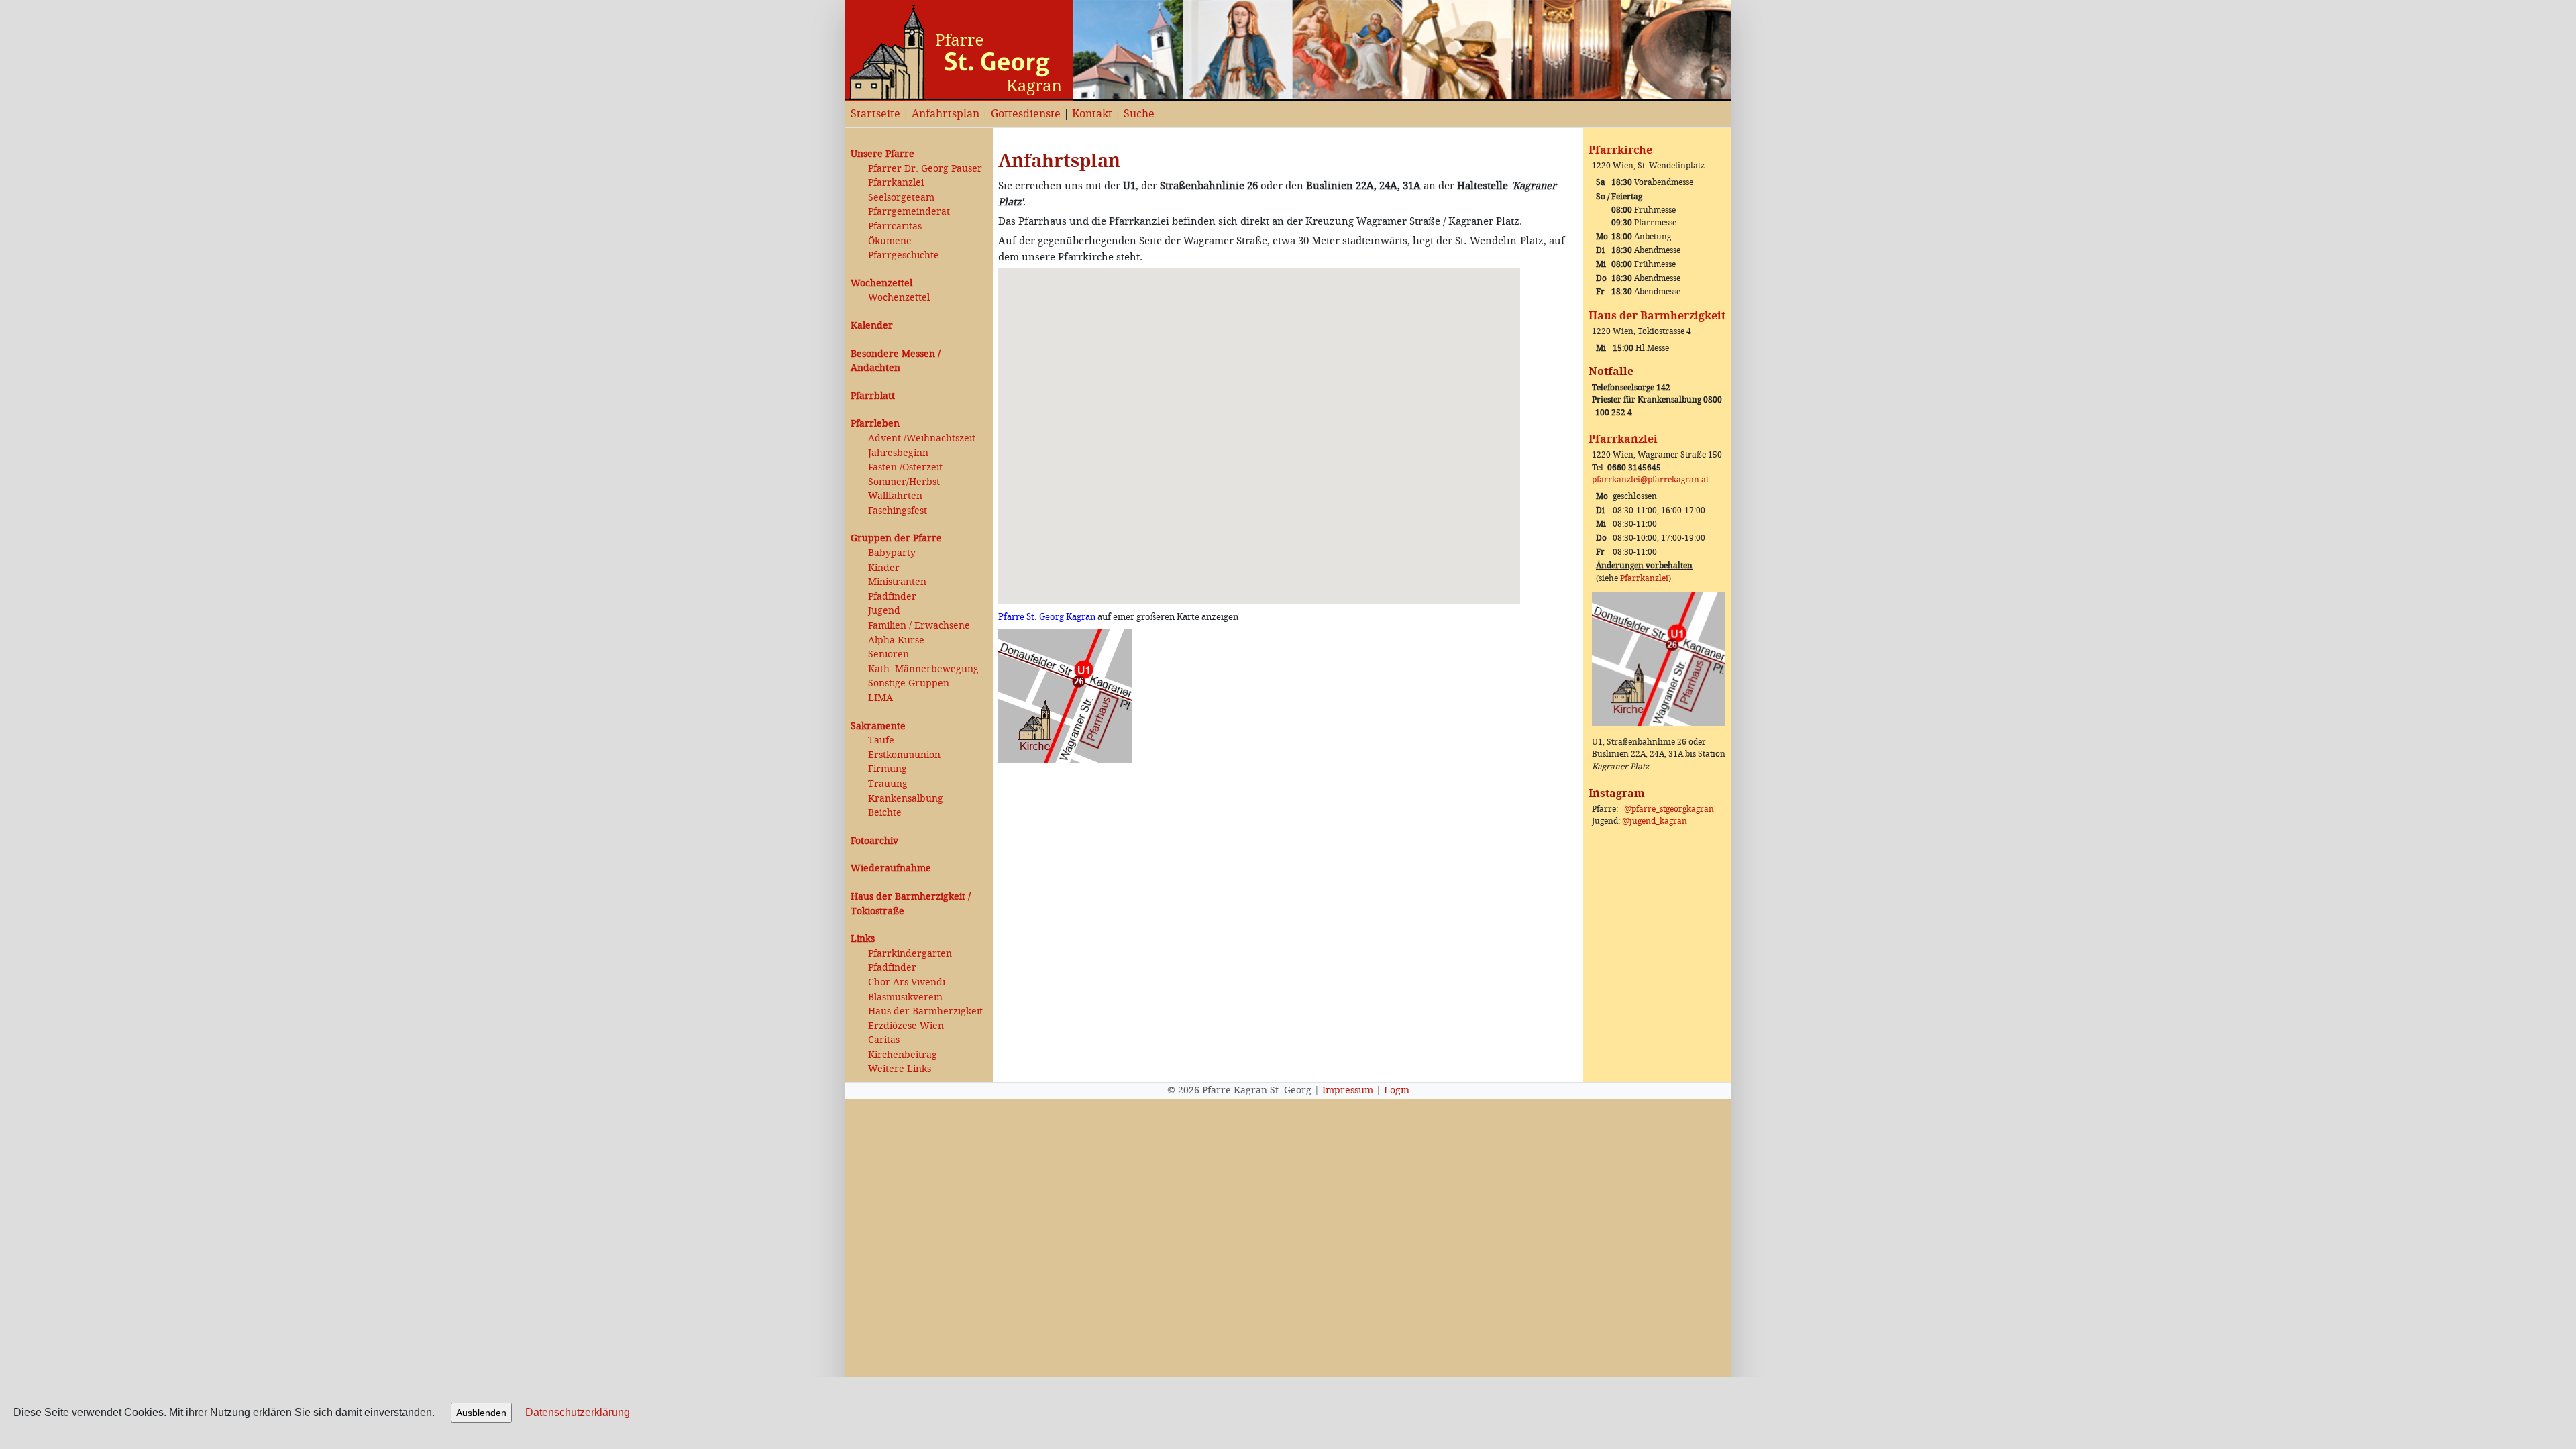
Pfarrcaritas (895, 226)
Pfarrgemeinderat (909, 212)
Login (1397, 1090)
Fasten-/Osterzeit (905, 467)
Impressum (1348, 1090)
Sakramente (878, 726)
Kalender (872, 326)
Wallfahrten (895, 496)
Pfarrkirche (1620, 150)
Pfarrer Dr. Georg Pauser (925, 169)
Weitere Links (900, 1069)
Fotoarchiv (874, 841)
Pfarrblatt (873, 396)
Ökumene (890, 241)
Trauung (888, 784)
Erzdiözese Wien (906, 1026)
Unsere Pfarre (882, 154)
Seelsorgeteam (901, 198)
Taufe (881, 740)
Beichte (885, 813)
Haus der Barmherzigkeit (925, 1011)
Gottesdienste (1026, 114)
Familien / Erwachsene (919, 626)
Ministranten (897, 582)
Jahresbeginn (898, 453)
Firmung (888, 769)
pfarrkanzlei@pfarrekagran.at (1650, 480)
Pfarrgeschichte (904, 255)
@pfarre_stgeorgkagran (1669, 809)
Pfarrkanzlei (896, 183)
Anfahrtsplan (946, 114)
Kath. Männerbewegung (923, 669)
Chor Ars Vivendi (907, 982)
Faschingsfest (898, 511)
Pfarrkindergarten (910, 954)
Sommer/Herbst (904, 482)
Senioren (889, 654)
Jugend (884, 611)
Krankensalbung (906, 799)
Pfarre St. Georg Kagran (1047, 617)
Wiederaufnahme (891, 868)
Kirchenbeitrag (903, 1055)
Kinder (884, 568)
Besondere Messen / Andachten (896, 361)
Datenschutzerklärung (578, 1412)
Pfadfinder (892, 597)
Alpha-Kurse (896, 640)
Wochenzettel (881, 283)
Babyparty (892, 553)
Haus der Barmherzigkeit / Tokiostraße (911, 904)
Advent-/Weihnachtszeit (922, 438)
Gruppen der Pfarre (896, 538)
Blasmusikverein (905, 997)
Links (863, 939)
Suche (1139, 114)
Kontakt (1092, 114)
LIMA (880, 698)
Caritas (884, 1040)
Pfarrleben (875, 424)
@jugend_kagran (1655, 821)
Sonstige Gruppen (909, 683)
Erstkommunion (904, 755)
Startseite (875, 114)
